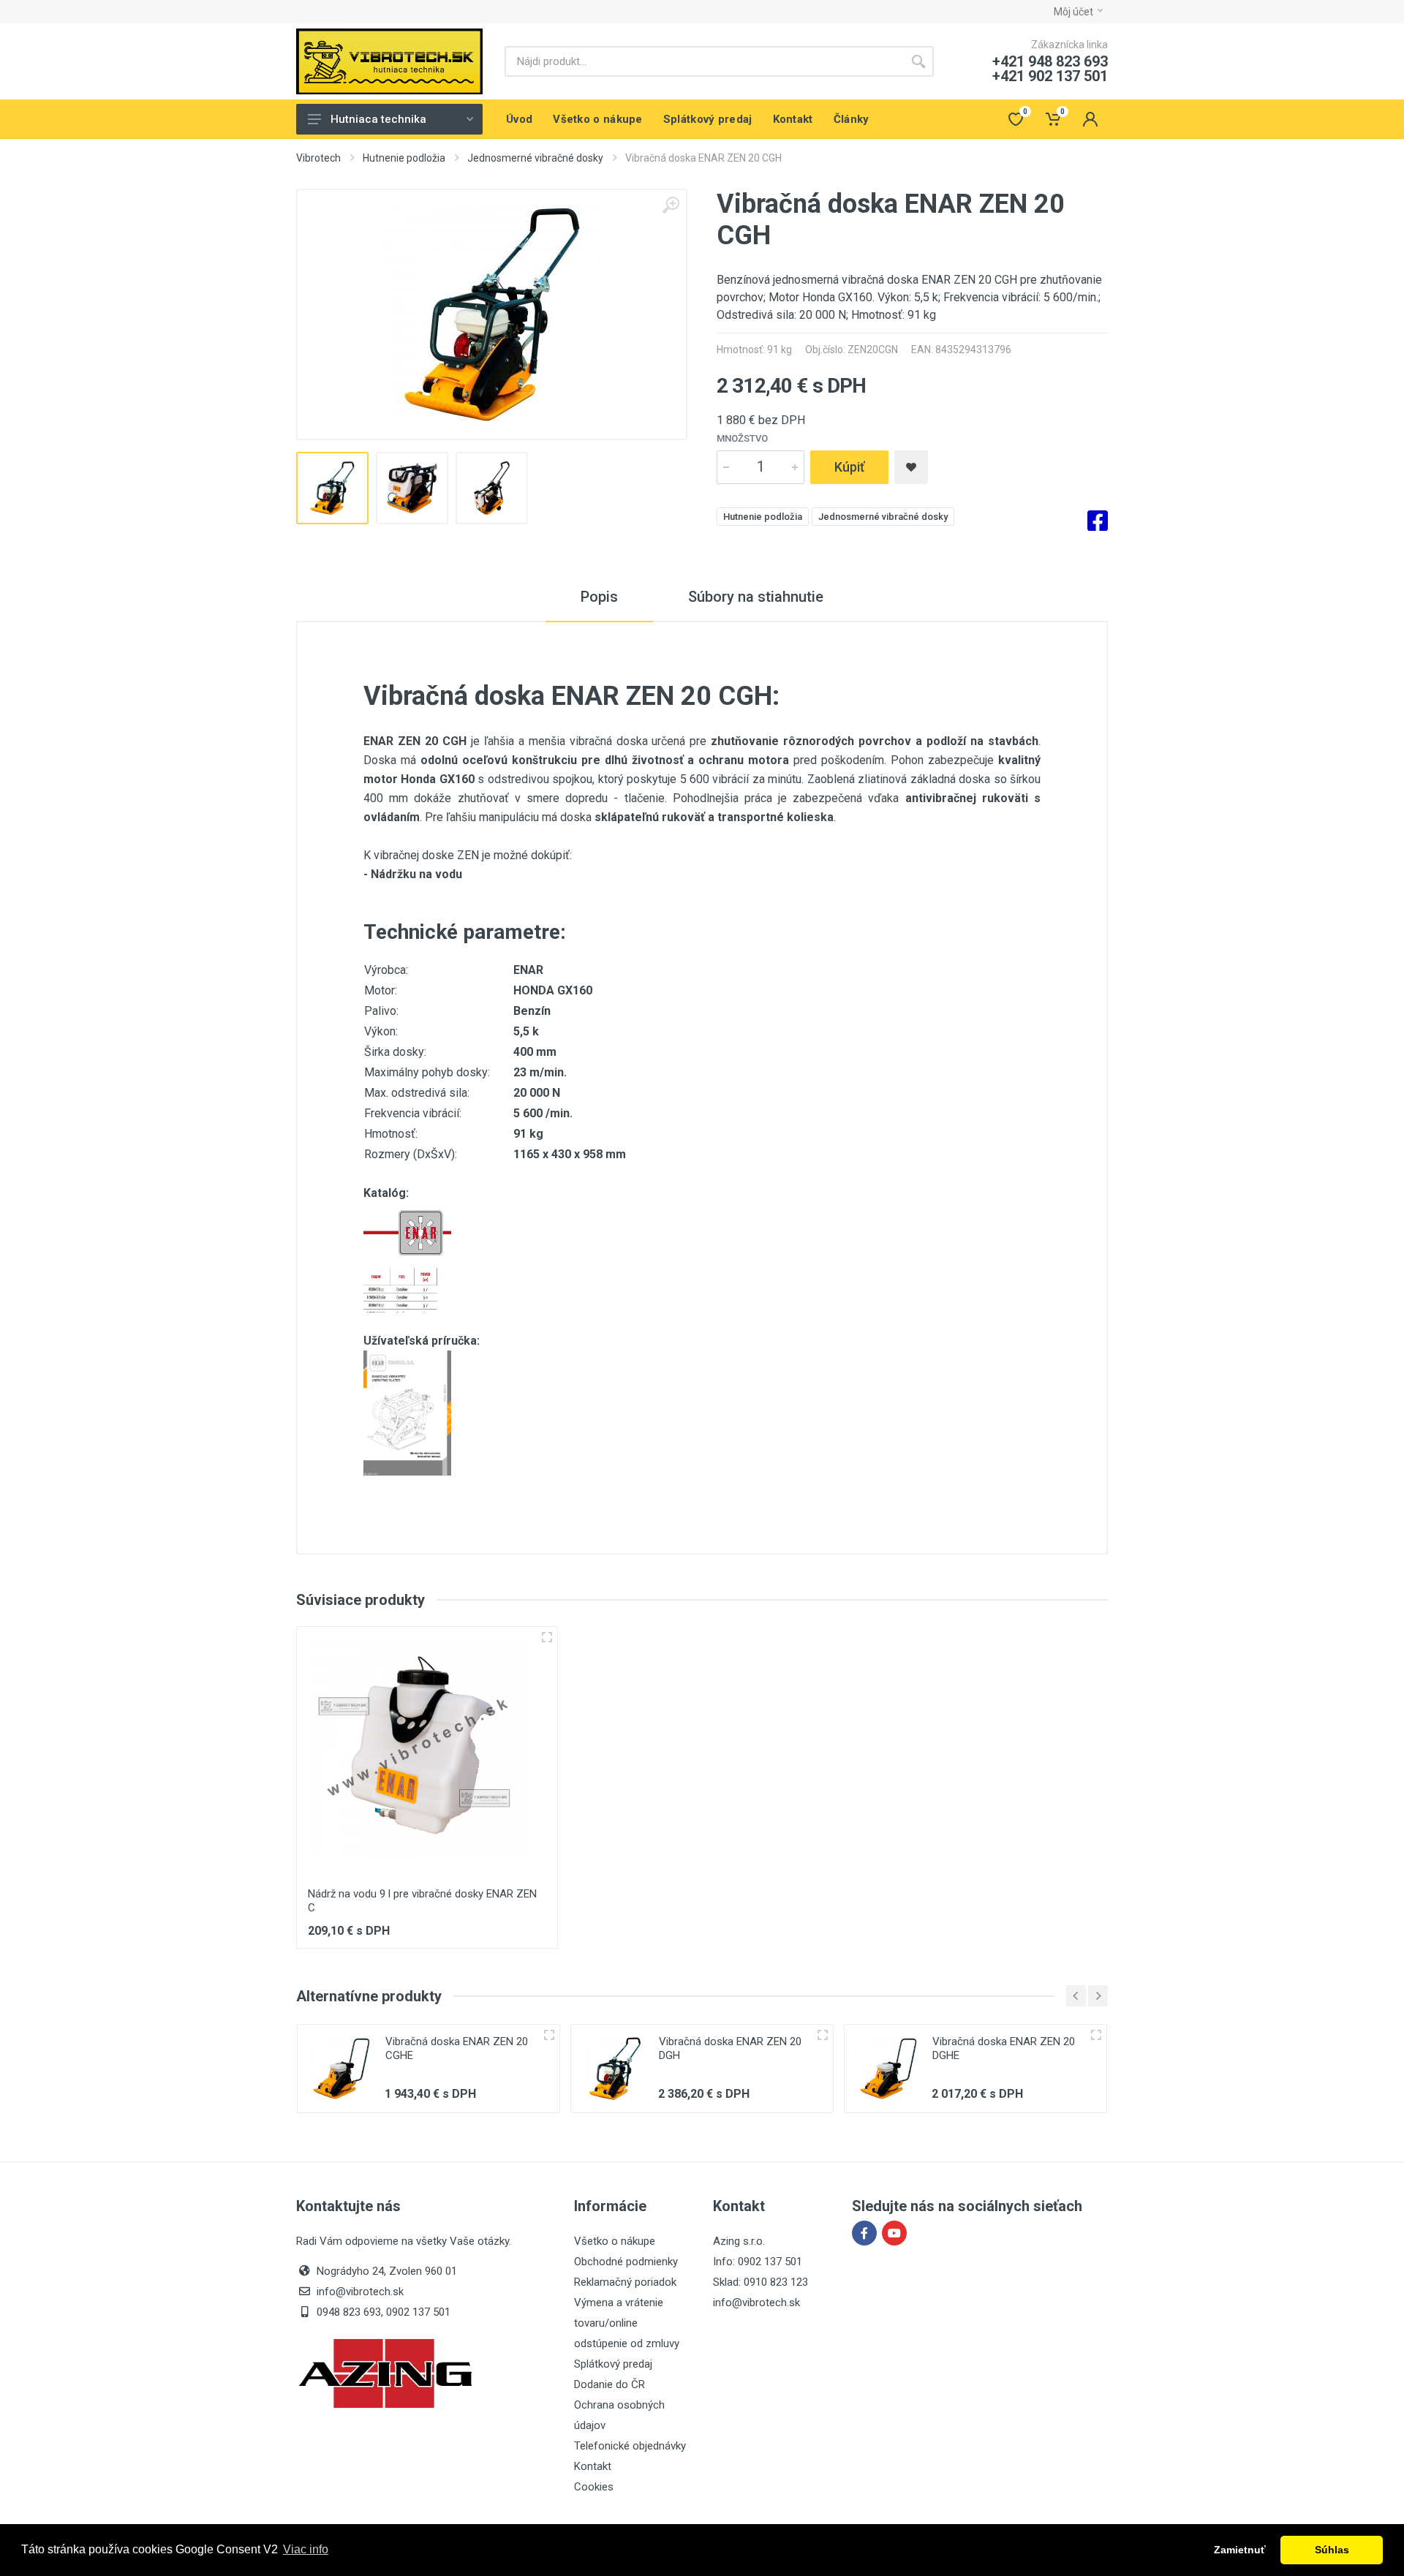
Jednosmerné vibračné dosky (535, 158)
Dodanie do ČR (609, 2384)
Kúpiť (849, 467)
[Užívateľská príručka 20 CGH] (407, 1412)
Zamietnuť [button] (1240, 2550)
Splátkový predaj (613, 2364)
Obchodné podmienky (626, 2262)
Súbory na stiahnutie (756, 597)
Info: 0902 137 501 (758, 2262)
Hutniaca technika (378, 119)
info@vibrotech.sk (756, 2303)
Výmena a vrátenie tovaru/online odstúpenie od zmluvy (627, 2323)
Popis (599, 597)
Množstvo (742, 438)
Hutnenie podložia (404, 158)
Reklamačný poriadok (625, 2282)
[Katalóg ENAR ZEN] (407, 1257)
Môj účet (1073, 12)
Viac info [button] (306, 2549)
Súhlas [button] (1332, 2550)
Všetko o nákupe (615, 2241)
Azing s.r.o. (739, 2241)
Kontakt (593, 2466)
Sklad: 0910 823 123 (760, 2282)
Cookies (594, 2487)
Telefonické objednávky (630, 2446)
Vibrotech (318, 158)
